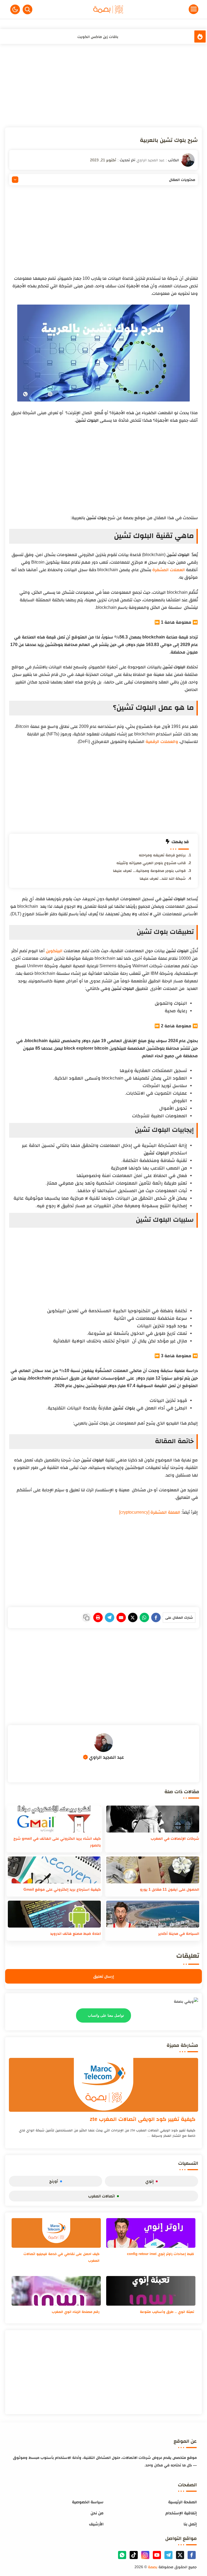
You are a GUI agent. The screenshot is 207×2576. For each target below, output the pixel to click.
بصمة (153, 2567)
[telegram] (168, 2555)
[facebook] (192, 2555)
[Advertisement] (104, 87)
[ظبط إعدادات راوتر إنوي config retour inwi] (151, 2233)
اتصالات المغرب (101, 2196)
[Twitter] (133, 1617)
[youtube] (157, 2555)
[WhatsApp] (144, 1617)
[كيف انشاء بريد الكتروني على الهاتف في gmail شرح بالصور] (54, 1819)
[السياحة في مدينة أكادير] (153, 1914)
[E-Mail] (121, 1617)
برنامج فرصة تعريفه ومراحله (162, 855)
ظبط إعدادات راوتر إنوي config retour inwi (161, 2254)
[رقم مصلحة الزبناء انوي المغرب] (56, 2291)
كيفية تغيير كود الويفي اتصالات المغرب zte (143, 2119)
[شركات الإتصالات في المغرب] (153, 1819)
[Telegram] (110, 1617)
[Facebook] (156, 1617)
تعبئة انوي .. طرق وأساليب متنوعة (167, 2312)
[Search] (27, 9)
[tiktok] (134, 2555)
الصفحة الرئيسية (182, 2502)
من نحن (97, 2513)
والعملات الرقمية (162, 741)
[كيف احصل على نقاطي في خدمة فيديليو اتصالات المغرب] (56, 2233)
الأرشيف (96, 2524)
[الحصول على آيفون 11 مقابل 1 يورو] (153, 1870)
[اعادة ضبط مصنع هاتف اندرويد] (54, 1914)
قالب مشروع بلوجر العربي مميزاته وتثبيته (151, 863)
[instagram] (145, 2555)
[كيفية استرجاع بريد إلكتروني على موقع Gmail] (54, 1870)
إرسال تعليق (104, 1976)
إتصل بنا (190, 2524)
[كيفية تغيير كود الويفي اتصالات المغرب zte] (103, 2085)
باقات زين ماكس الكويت (98, 36)
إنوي (149, 2181)
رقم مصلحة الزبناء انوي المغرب (76, 2312)
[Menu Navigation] (173, 9)
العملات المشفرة (169, 570)
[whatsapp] (122, 2555)
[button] (15, 9)
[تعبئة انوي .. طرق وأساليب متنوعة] (151, 2291)
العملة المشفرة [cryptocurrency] (150, 1512)
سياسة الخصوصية (88, 2502)
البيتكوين (54, 951)
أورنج (54, 2181)
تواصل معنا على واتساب (106, 2016)
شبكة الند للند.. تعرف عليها (163, 878)
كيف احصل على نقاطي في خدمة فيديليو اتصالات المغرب (61, 2257)
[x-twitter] (180, 2555)
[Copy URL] (86, 1617)
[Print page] (98, 1617)
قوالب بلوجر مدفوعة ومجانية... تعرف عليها (149, 871)
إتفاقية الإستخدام (181, 2513)
